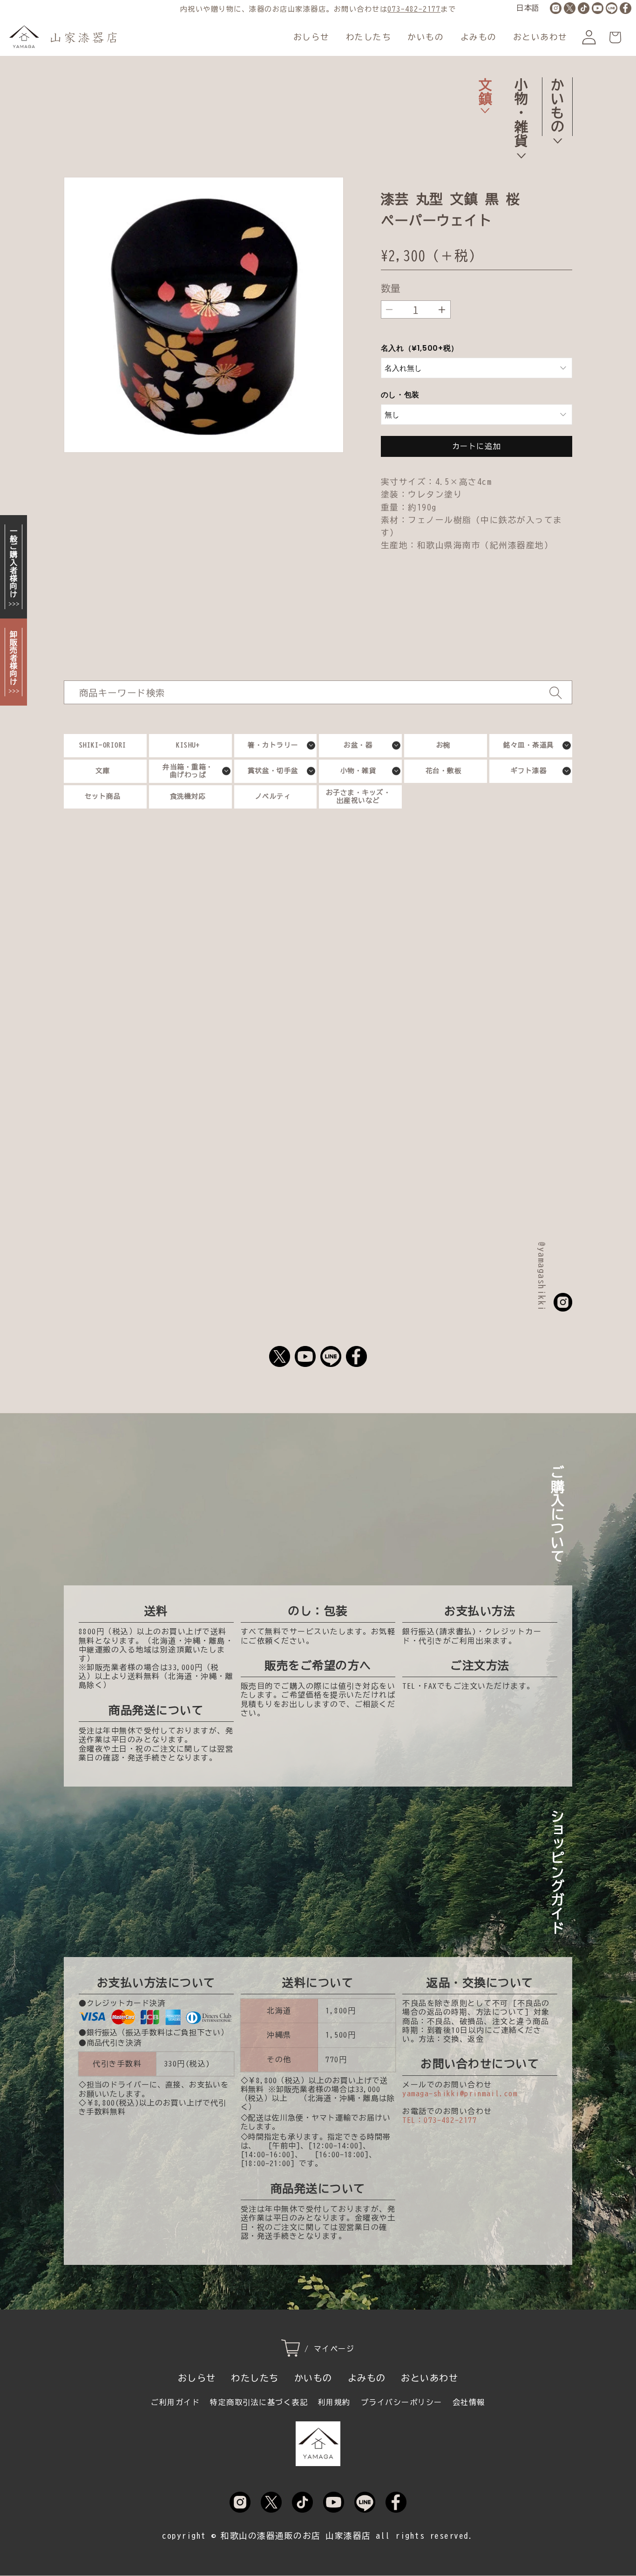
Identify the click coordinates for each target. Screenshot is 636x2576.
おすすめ (191, 872)
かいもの (426, 37)
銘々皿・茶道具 (529, 745)
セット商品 (103, 796)
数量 (391, 288)
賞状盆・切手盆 (273, 771)
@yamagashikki (542, 1277)
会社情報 (469, 2402)
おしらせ (311, 37)
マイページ (334, 2349)
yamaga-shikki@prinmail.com (460, 2093)
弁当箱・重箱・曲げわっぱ (188, 771)
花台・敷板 (444, 771)
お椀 (443, 745)
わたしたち (369, 37)
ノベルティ (273, 796)
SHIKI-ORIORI (103, 745)
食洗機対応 (188, 796)
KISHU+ (188, 745)
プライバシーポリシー (402, 2402)
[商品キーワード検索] (555, 693)
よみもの (479, 37)
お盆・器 (358, 745)
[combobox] (318, 692)
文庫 (103, 771)
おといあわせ (540, 37)
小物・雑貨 (521, 112)
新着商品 (445, 872)
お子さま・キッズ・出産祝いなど (359, 796)
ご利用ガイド (175, 2402)
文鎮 (485, 91)
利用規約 (334, 2402)
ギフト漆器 (529, 771)
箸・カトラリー (273, 745)
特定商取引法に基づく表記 (259, 2402)
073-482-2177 (414, 9)
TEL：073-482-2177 (440, 2120)
